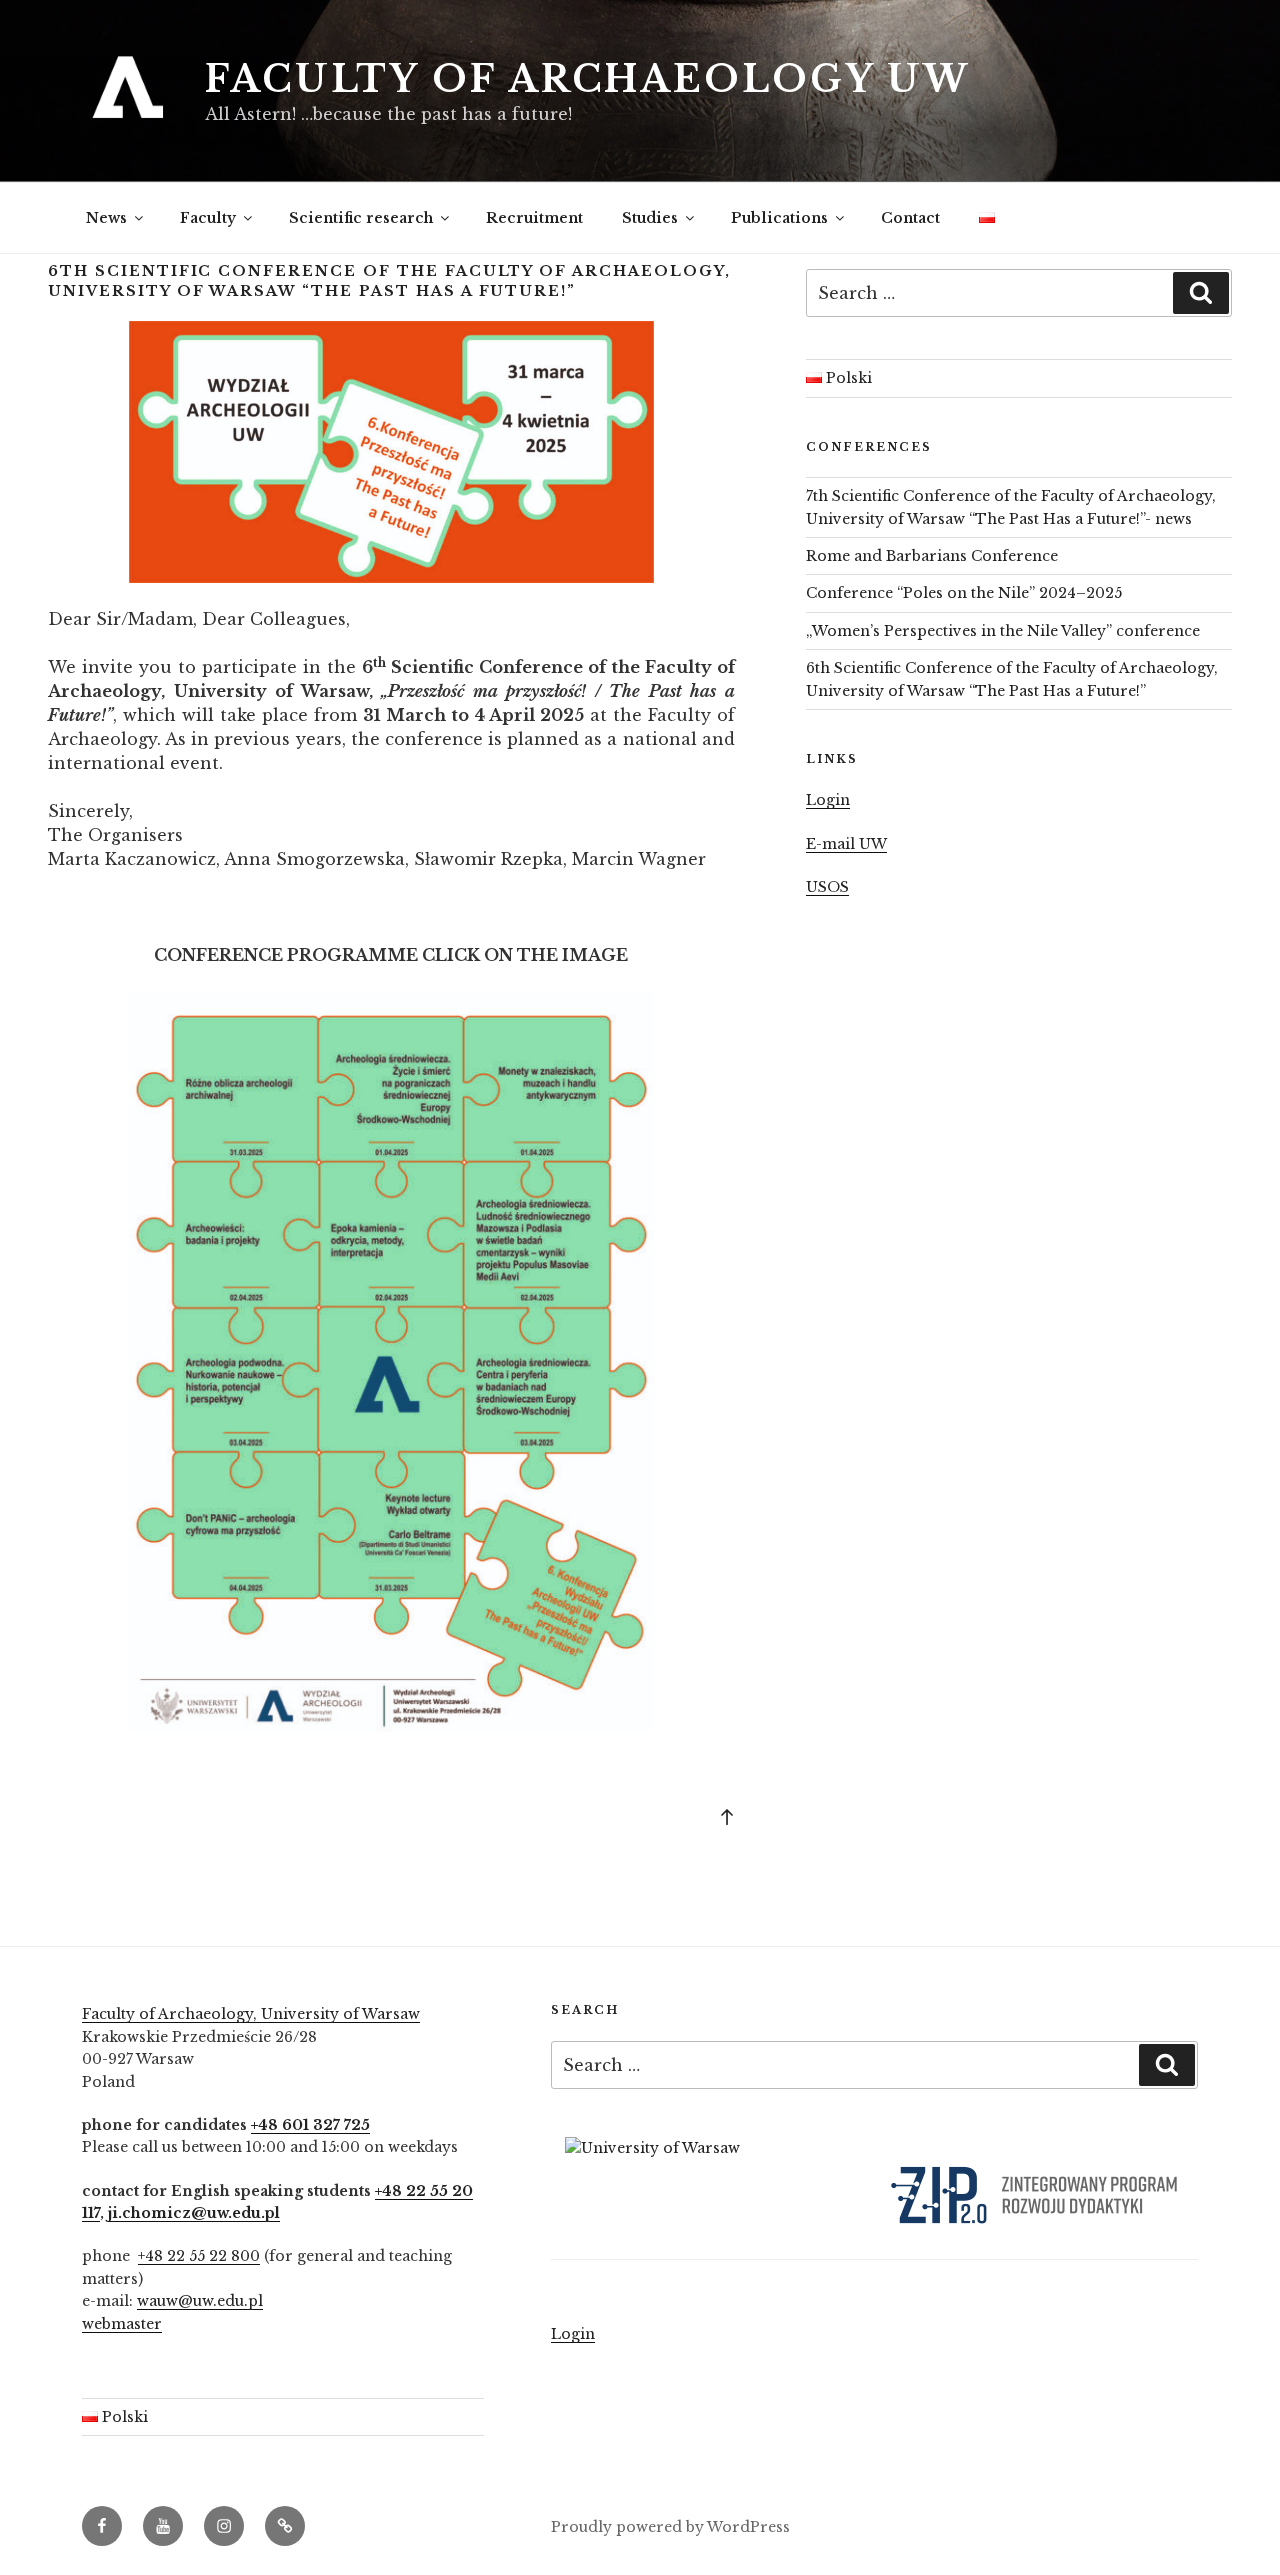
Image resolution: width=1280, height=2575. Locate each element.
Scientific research (361, 218)
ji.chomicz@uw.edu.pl (194, 2213)
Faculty (208, 218)
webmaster (122, 2324)
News (106, 218)
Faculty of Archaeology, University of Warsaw (251, 2014)
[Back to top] (727, 1816)
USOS (827, 887)
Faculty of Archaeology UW (588, 79)
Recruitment (534, 218)
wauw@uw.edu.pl (200, 2301)
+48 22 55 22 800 (199, 2256)
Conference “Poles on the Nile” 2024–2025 (964, 593)
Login (828, 800)
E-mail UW (846, 844)
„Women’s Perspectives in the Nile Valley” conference (1003, 631)
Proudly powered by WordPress (670, 2527)
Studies (650, 218)
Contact (910, 218)
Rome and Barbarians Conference (932, 556)
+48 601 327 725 (310, 2125)
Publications (779, 218)
